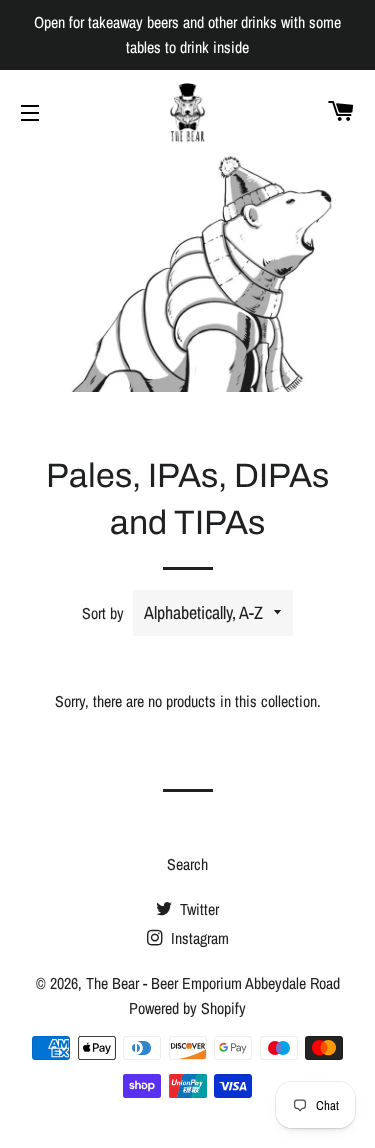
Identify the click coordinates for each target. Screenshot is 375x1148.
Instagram (198, 938)
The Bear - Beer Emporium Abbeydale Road (213, 983)
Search (187, 864)
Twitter (197, 909)
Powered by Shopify (187, 1008)
